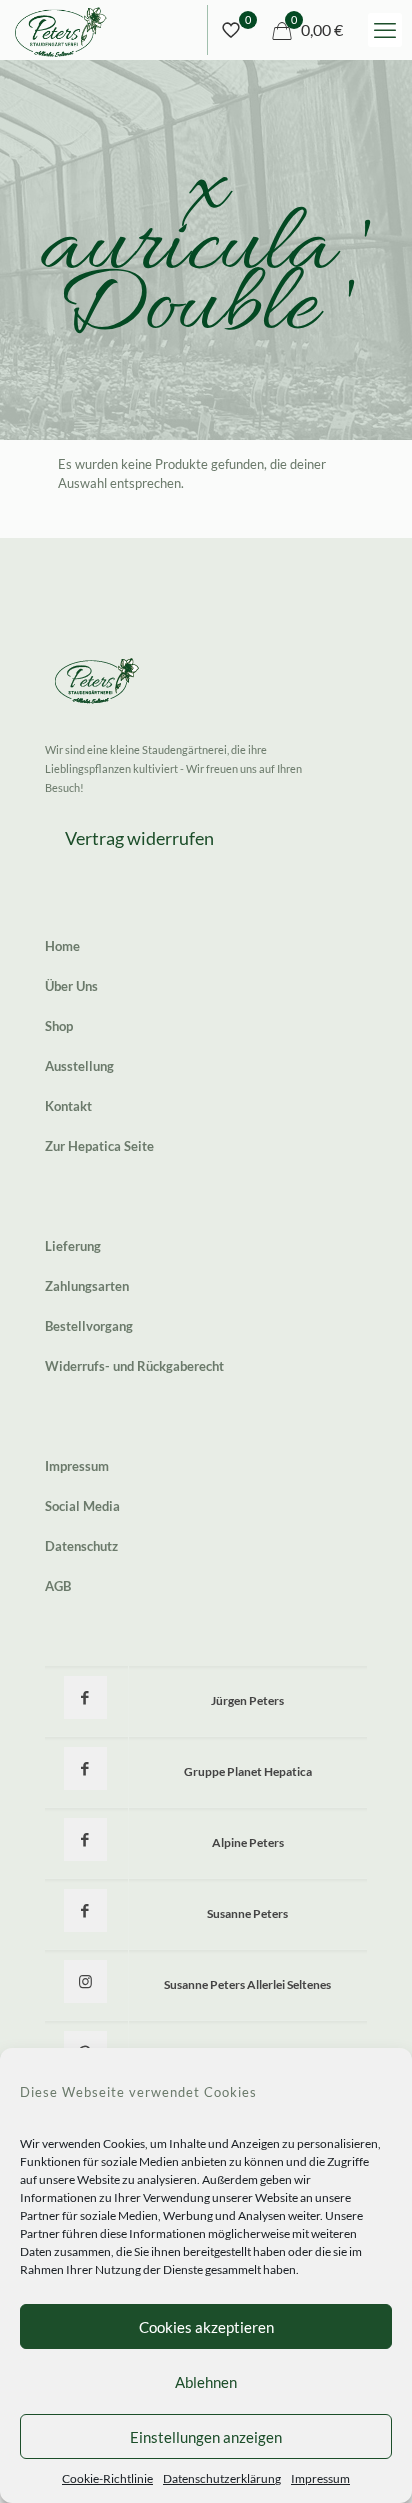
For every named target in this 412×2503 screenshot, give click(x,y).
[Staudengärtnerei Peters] (61, 30)
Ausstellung (79, 1066)
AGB (58, 1586)
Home (62, 946)
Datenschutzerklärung (222, 2478)
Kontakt (68, 1106)
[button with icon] (85, 1697)
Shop (59, 1026)
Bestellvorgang (89, 1326)
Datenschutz (81, 1546)
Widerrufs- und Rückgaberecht (134, 1366)
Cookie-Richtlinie (107, 2478)
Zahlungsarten (87, 1286)
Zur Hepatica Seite (99, 1146)
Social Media (82, 1506)
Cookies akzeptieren (206, 2327)
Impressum (320, 2478)
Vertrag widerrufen (139, 838)
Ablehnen (206, 2382)
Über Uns (71, 986)
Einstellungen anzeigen (206, 2437)
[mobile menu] (385, 30)
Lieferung (73, 1246)
